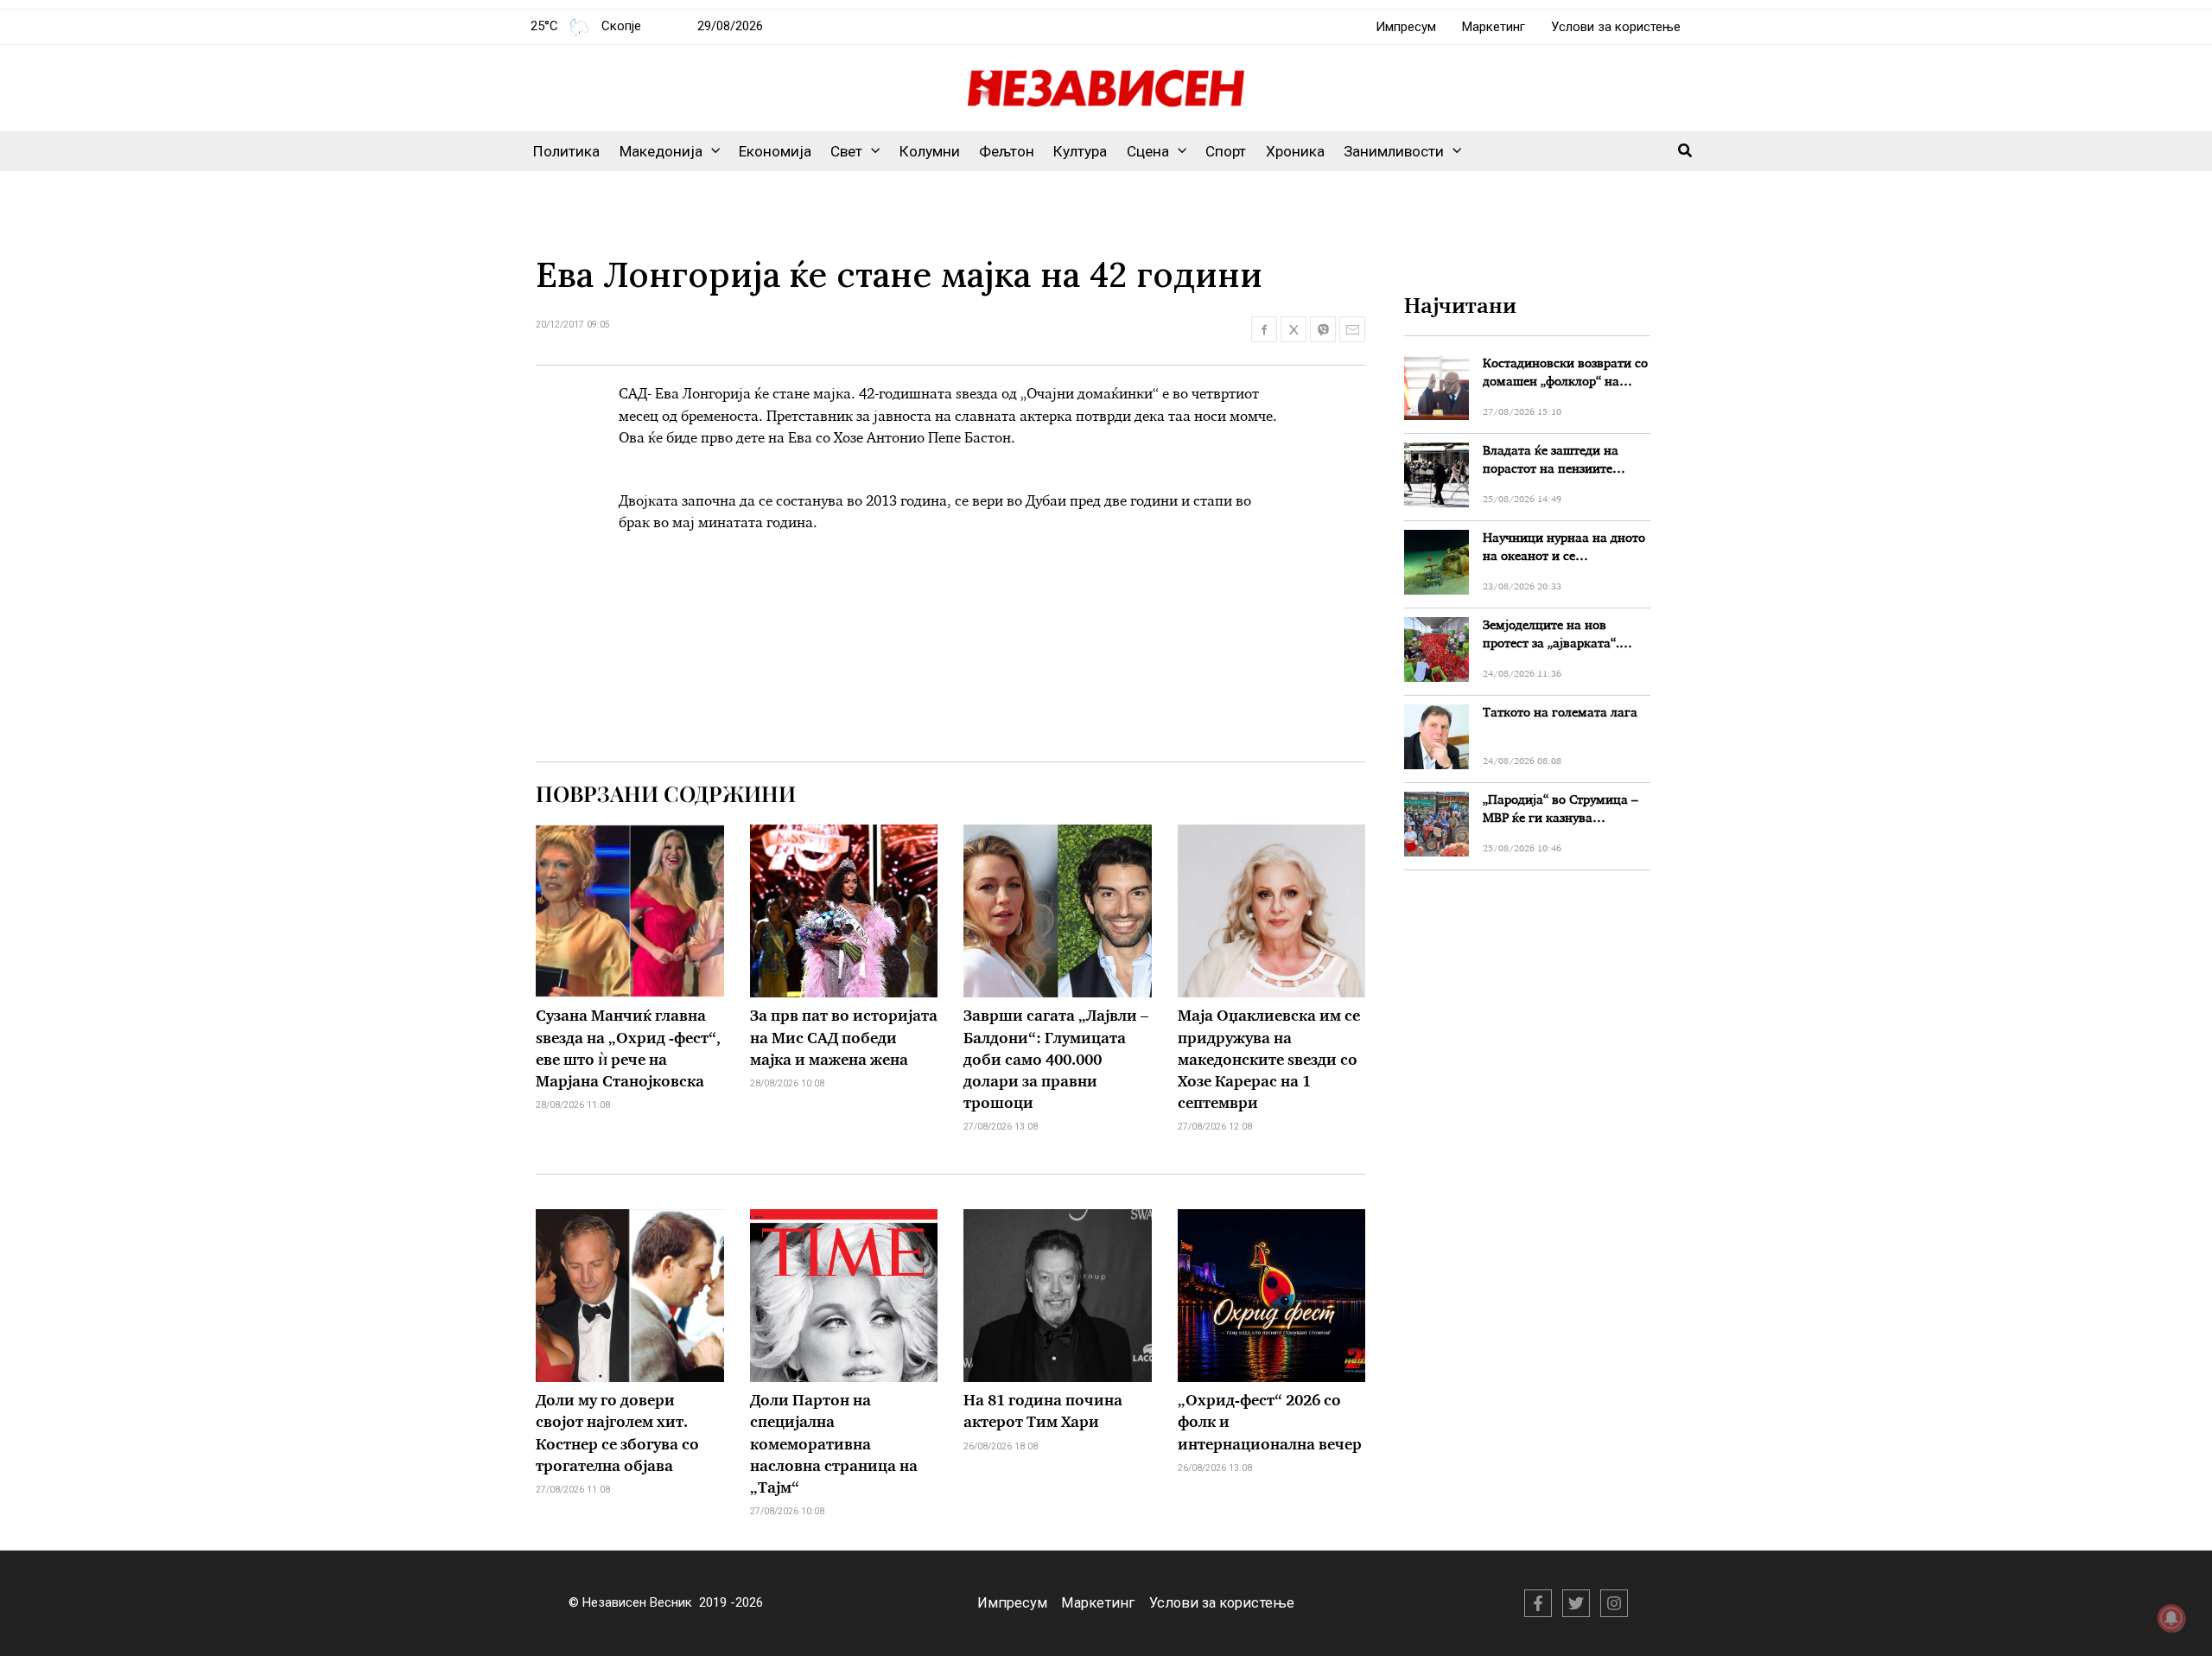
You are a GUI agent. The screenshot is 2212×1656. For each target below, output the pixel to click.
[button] (711, 151)
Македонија (661, 151)
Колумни (930, 151)
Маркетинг (1494, 27)
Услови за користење (1616, 27)
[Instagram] (1614, 1603)
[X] (1576, 1603)
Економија (775, 151)
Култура (1080, 151)
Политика (566, 151)
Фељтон (1007, 151)
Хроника (1295, 151)
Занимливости (1394, 151)
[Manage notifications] (2171, 1618)
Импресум (1406, 27)
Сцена (1148, 151)
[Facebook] (1538, 1603)
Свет (846, 151)
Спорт (1226, 151)
